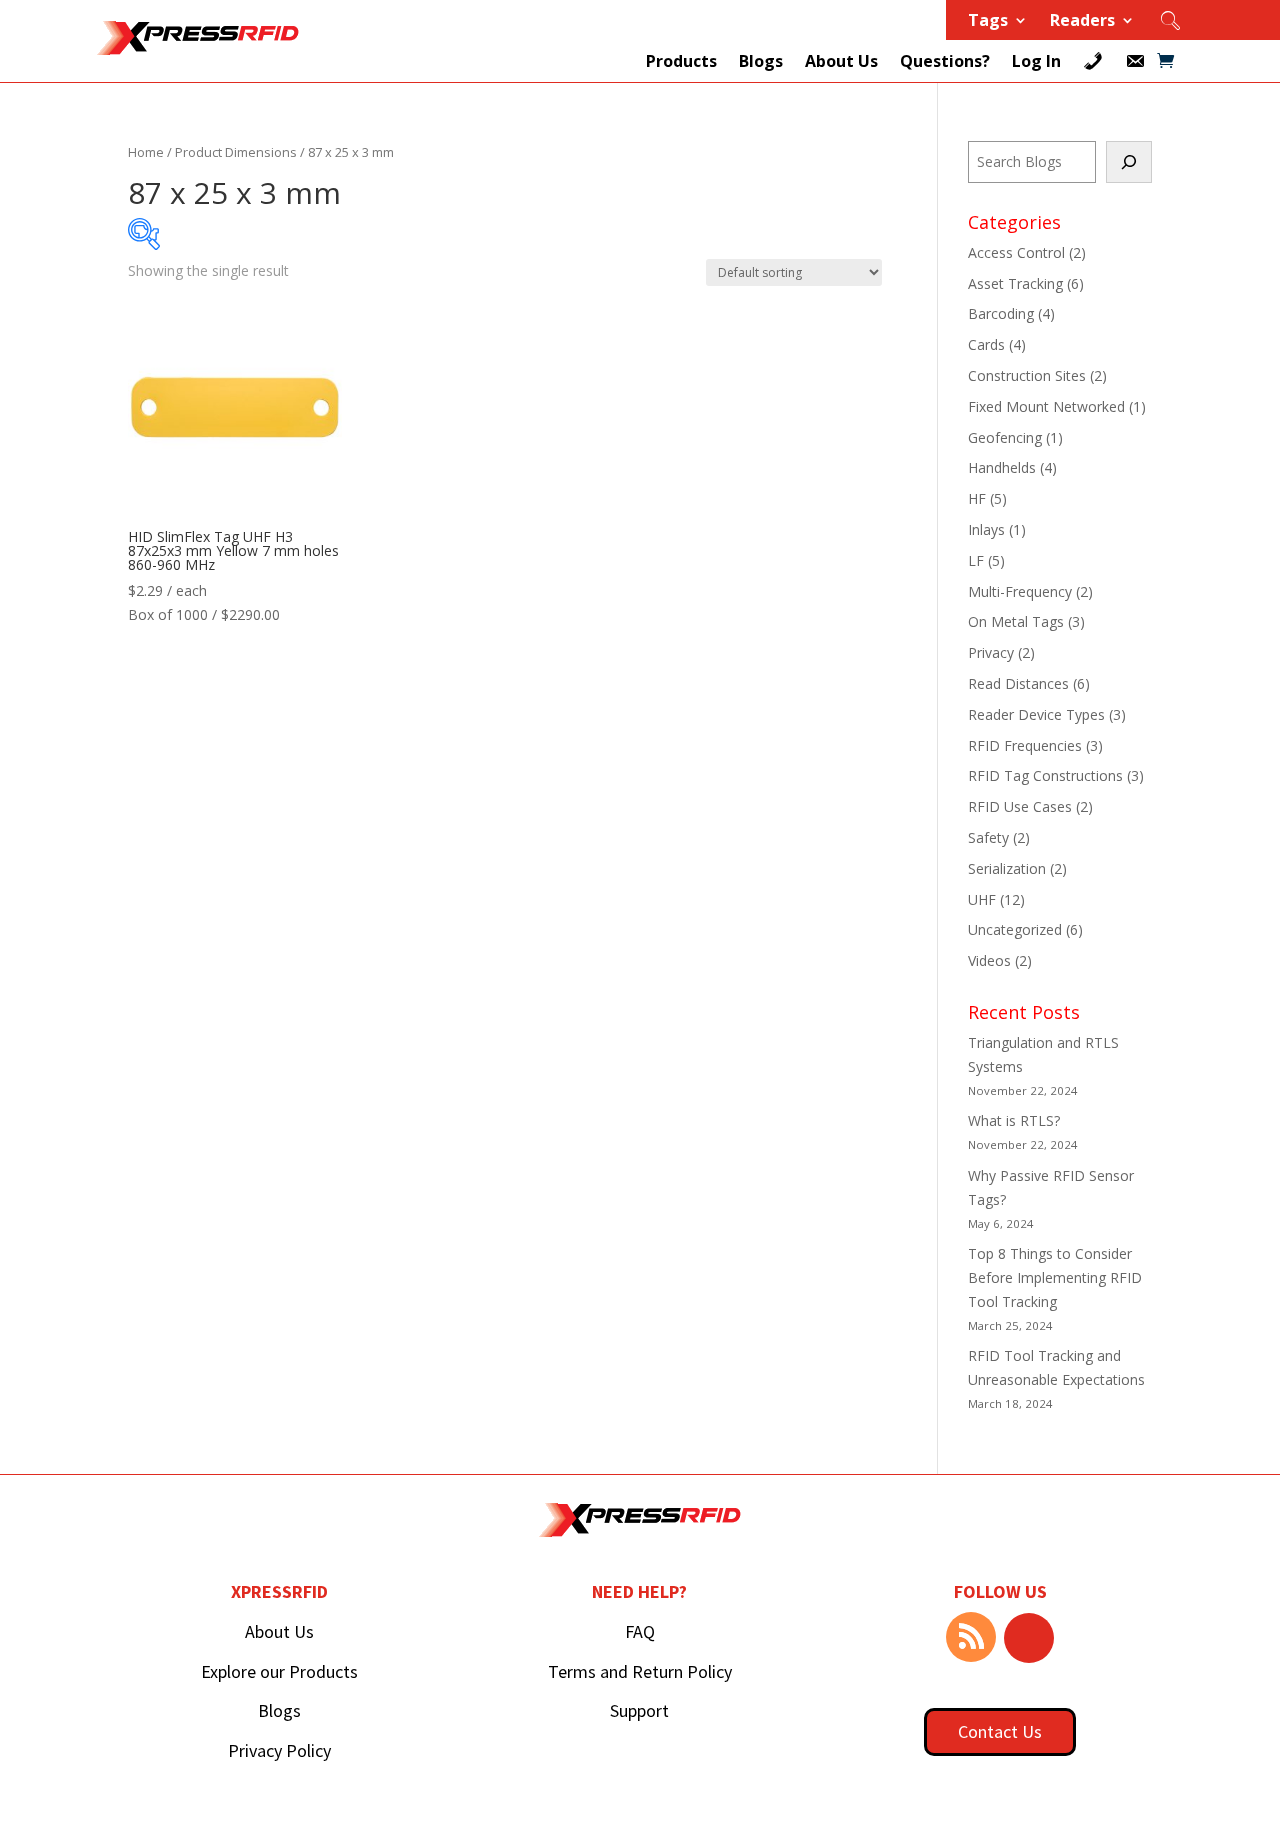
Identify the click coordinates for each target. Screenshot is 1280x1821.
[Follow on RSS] (971, 1637)
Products (681, 61)
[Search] (1129, 162)
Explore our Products (279, 1671)
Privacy (991, 652)
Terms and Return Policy (640, 1671)
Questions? (945, 61)
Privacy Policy (279, 1750)
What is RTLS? (1014, 1120)
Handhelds (1002, 467)
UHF (982, 899)
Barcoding (1001, 313)
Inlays (986, 529)
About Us (841, 61)
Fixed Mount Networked (1046, 406)
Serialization (1007, 868)
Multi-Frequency (1020, 591)
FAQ (640, 1631)
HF (977, 498)
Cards (986, 344)
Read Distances (1018, 683)
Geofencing (1005, 437)
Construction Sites (1027, 375)
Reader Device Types (1036, 714)
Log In (1036, 61)
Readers (1082, 22)
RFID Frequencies (1025, 745)
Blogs (761, 61)
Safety (988, 837)
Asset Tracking (1015, 283)
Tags (988, 22)
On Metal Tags (1016, 621)
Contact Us (1000, 1731)
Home (146, 152)
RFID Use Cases (1020, 806)
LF (976, 560)
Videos (989, 960)
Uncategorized (1015, 929)
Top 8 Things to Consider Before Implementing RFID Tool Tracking (1055, 1277)
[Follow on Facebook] (1029, 1638)
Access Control (1016, 252)
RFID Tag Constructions (1045, 775)
